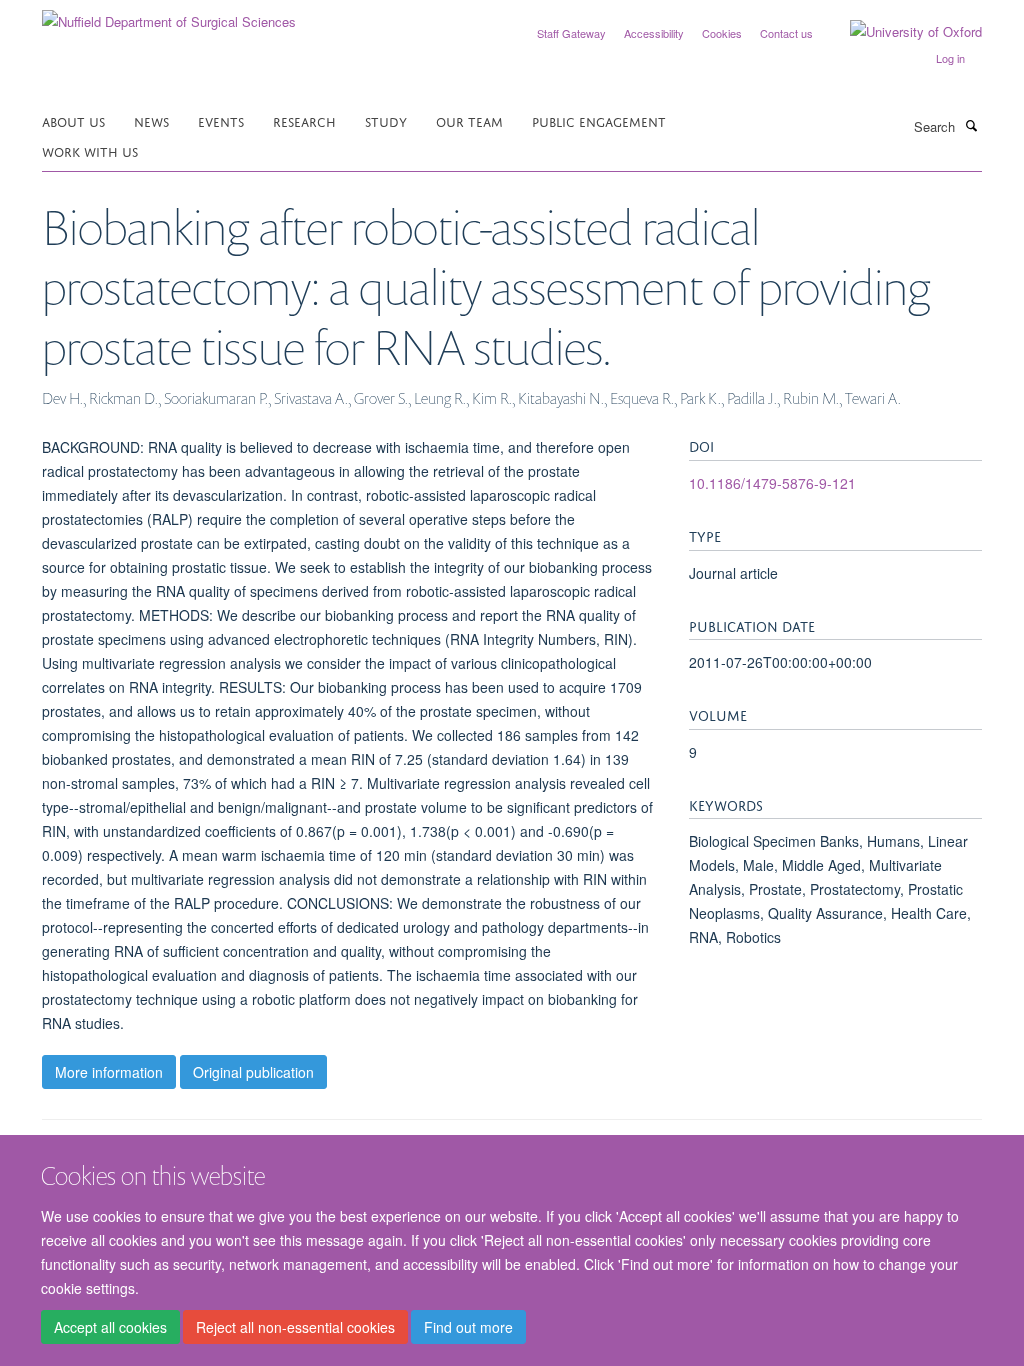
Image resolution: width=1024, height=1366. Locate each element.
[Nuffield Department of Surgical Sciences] (169, 14)
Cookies (722, 33)
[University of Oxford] (901, 32)
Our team (469, 120)
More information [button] (109, 1072)
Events (221, 120)
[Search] (971, 125)
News (151, 120)
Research (304, 120)
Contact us (786, 33)
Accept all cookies (110, 1327)
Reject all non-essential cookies (295, 1327)
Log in (950, 58)
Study (386, 120)
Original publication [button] (253, 1072)
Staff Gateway (571, 33)
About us (73, 120)
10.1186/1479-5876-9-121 (772, 483)
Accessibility (654, 33)
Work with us (90, 150)
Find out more (468, 1327)
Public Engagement (599, 120)
